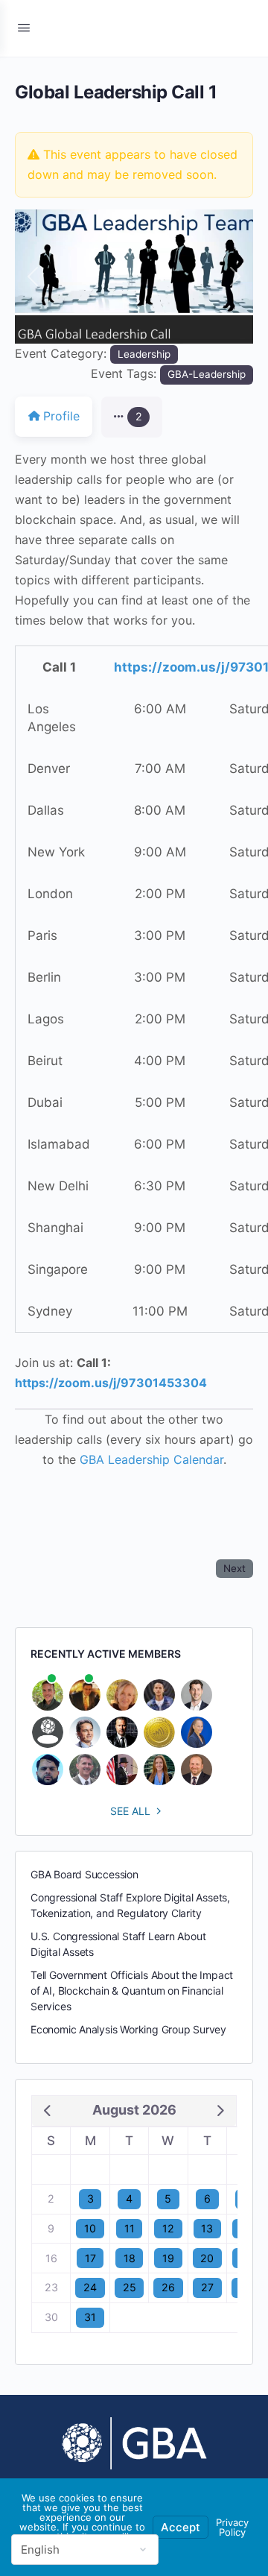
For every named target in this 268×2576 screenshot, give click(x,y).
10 (90, 2228)
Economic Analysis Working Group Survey (128, 2029)
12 (168, 2228)
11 (130, 2228)
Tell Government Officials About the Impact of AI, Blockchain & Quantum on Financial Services (132, 1991)
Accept (181, 2527)
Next (234, 1568)
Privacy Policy (232, 2527)
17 (90, 2258)
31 (90, 2317)
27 (207, 2287)
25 (130, 2287)
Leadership (144, 354)
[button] (33, 277)
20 (207, 2258)
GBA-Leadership (207, 374)
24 (90, 2287)
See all (130, 1811)
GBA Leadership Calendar (151, 1459)
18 (130, 2258)
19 (168, 2258)
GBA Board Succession (84, 1874)
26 (168, 2287)
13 (207, 2228)
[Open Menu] (24, 27)
